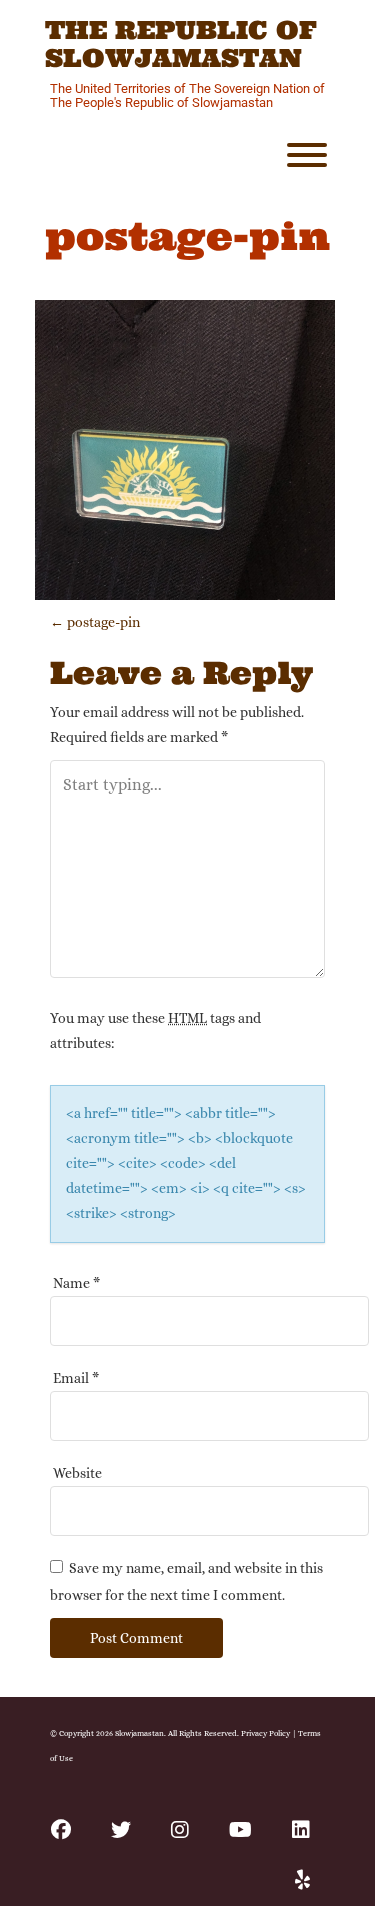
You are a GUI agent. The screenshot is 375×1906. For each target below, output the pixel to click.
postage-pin (95, 622)
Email (76, 1378)
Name (76, 1283)
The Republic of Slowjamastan (181, 44)
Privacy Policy (265, 1733)
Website (77, 1473)
